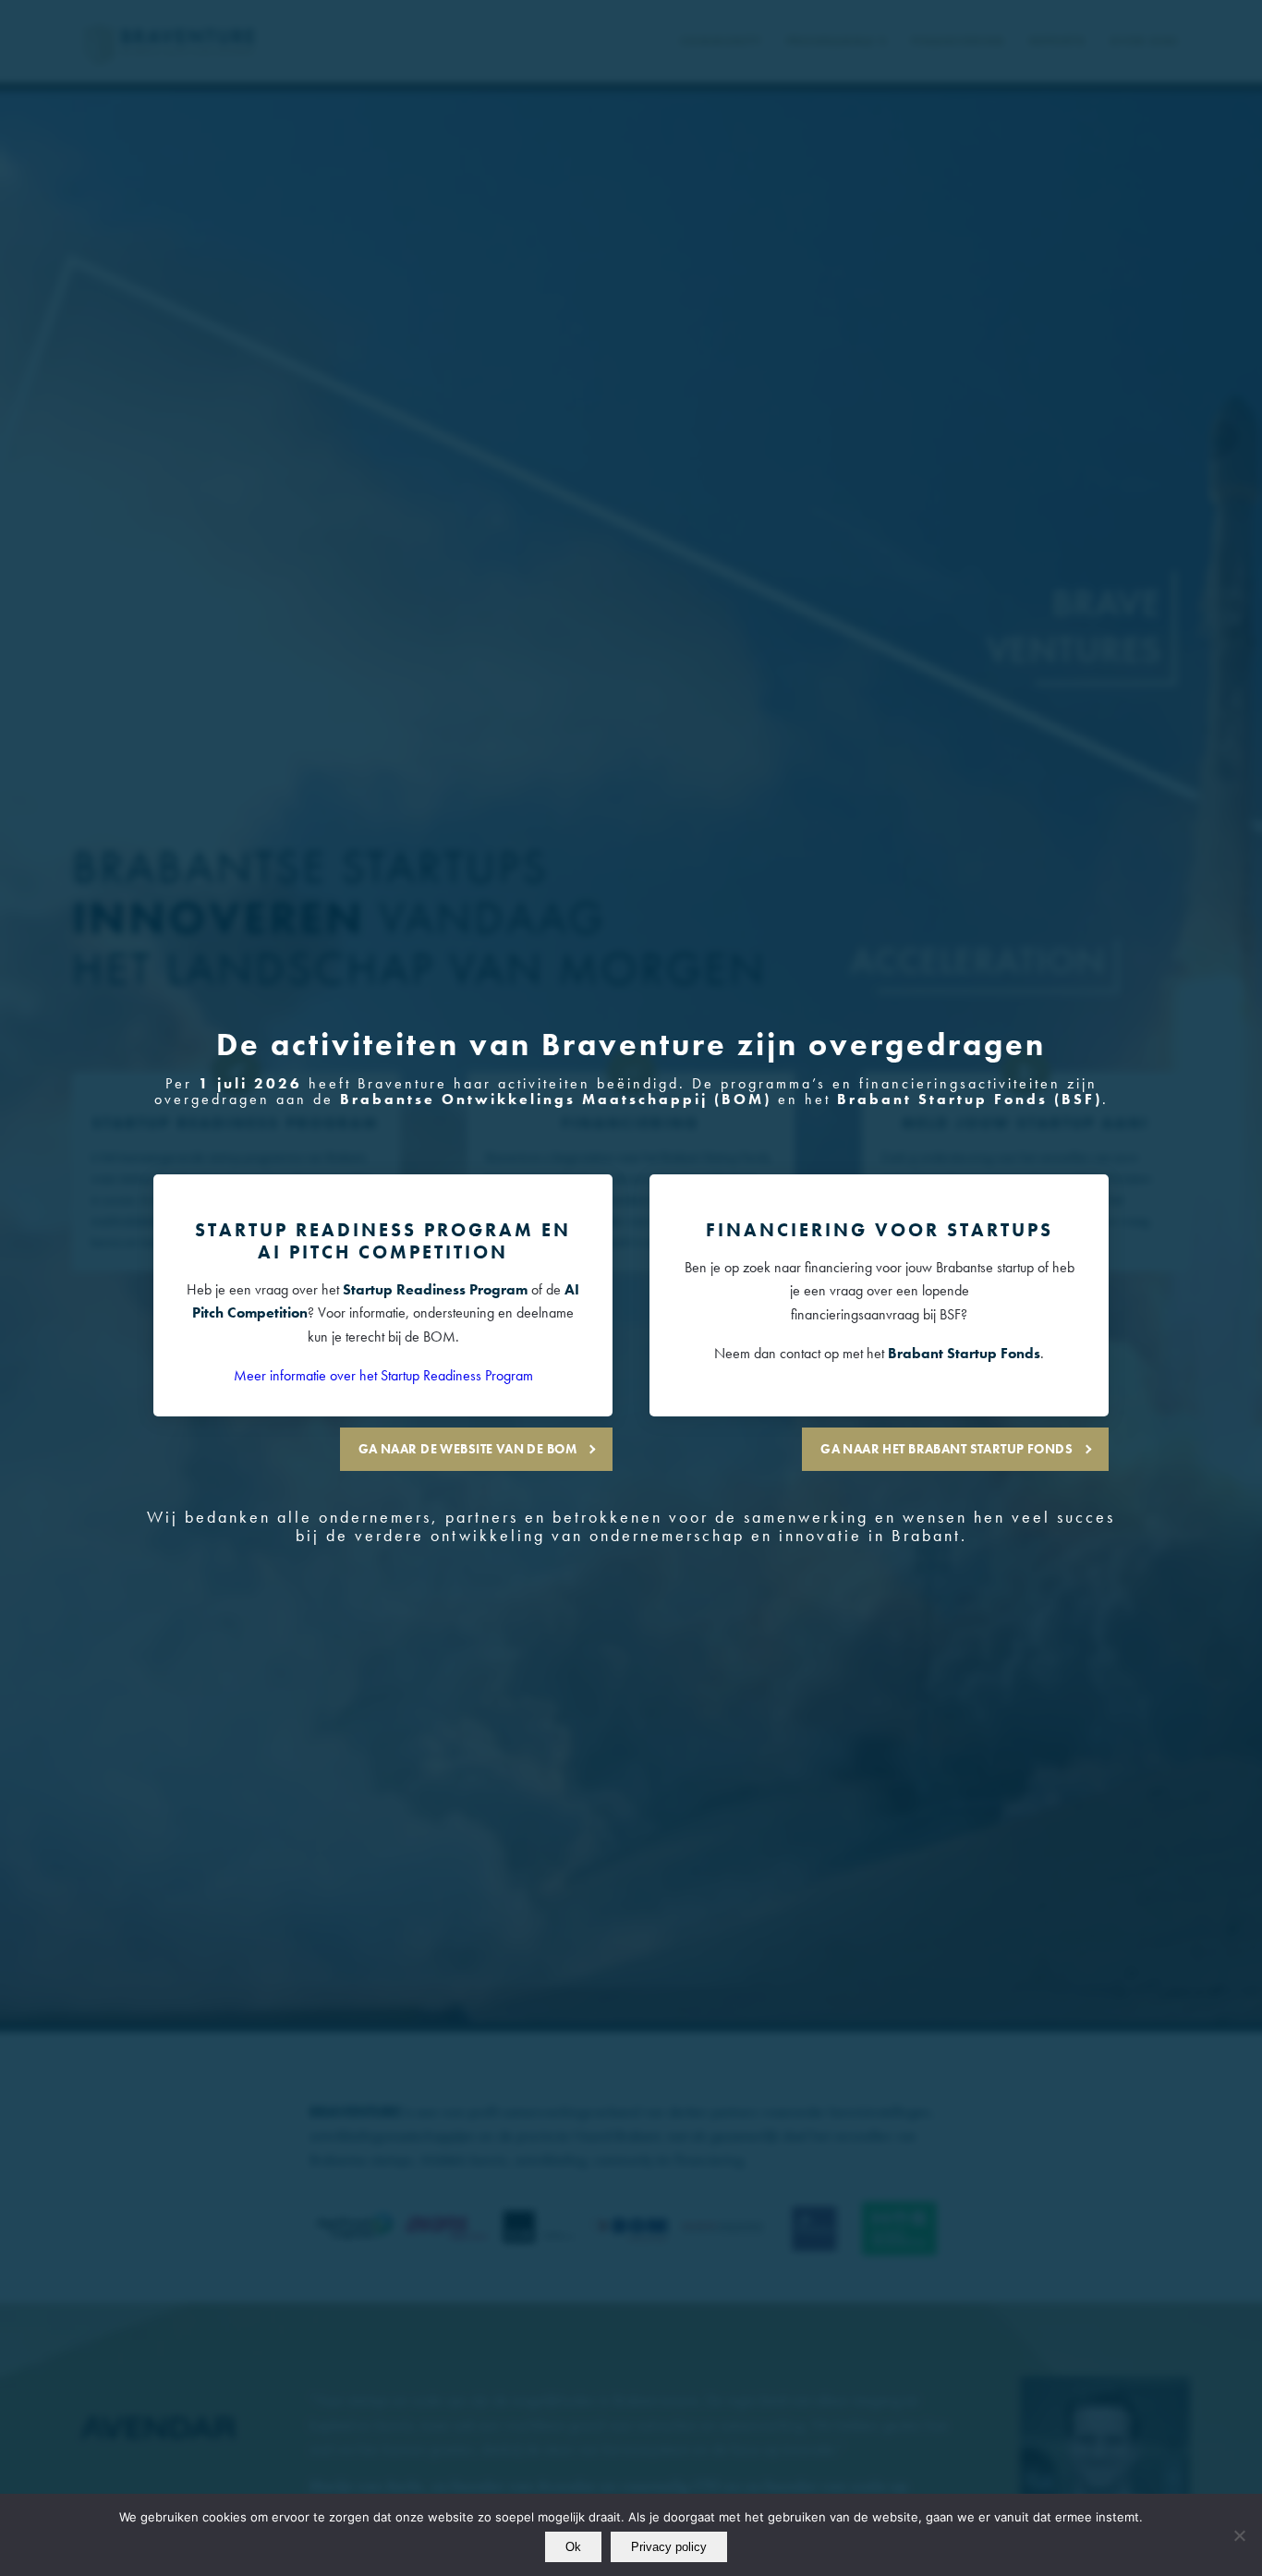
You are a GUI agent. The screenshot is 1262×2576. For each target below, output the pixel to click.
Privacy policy (669, 2547)
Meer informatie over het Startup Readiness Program (383, 1375)
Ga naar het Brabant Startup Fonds (946, 1449)
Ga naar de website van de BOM (467, 1449)
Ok (573, 2547)
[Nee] (1239, 2535)
